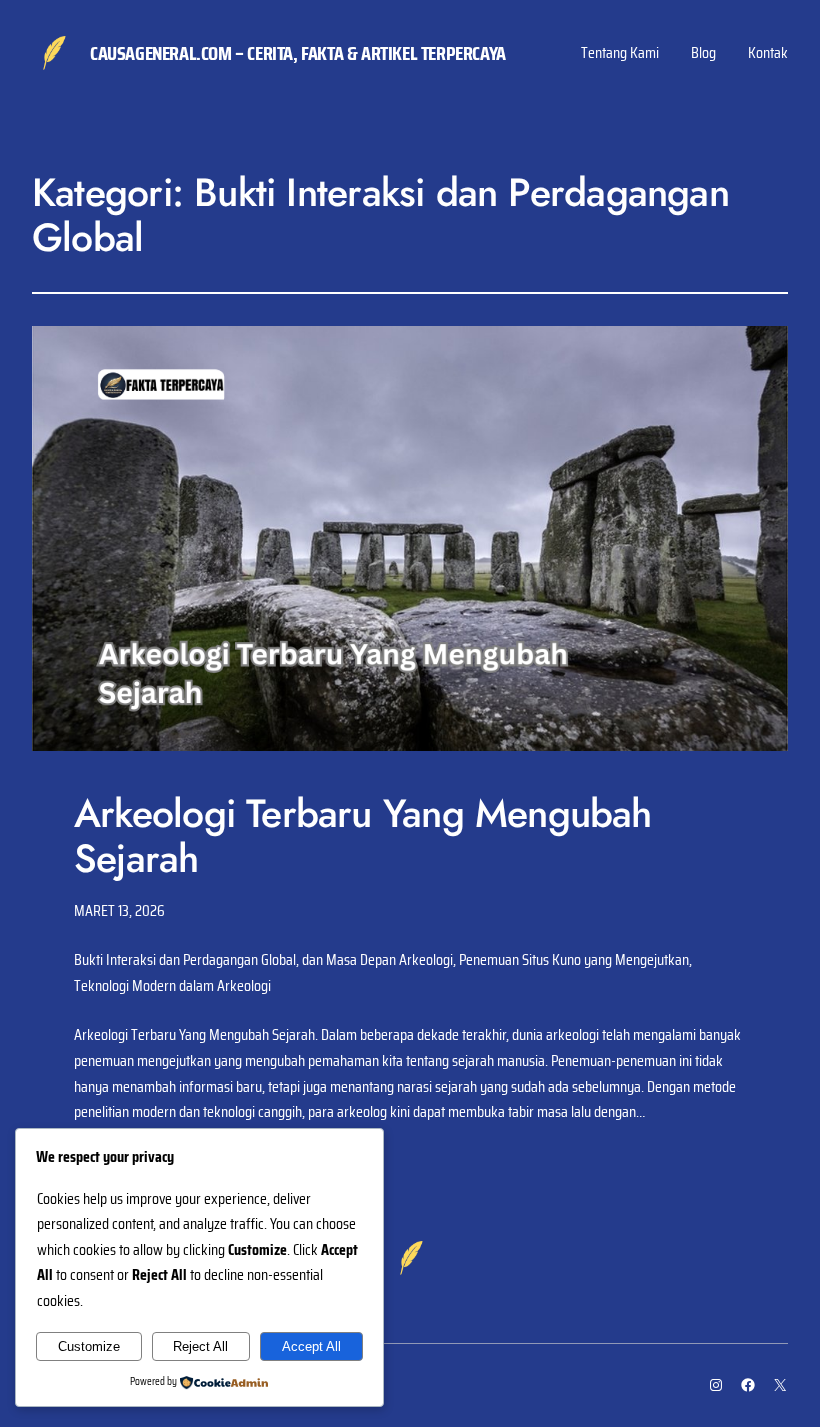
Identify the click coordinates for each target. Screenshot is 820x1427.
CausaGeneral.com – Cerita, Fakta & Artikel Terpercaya (298, 53)
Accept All (311, 1346)
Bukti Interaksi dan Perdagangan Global (185, 959)
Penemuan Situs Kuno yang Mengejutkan (574, 959)
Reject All (200, 1346)
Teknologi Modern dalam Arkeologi (172, 985)
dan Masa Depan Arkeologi (377, 959)
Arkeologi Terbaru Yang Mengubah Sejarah (363, 836)
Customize (89, 1346)
